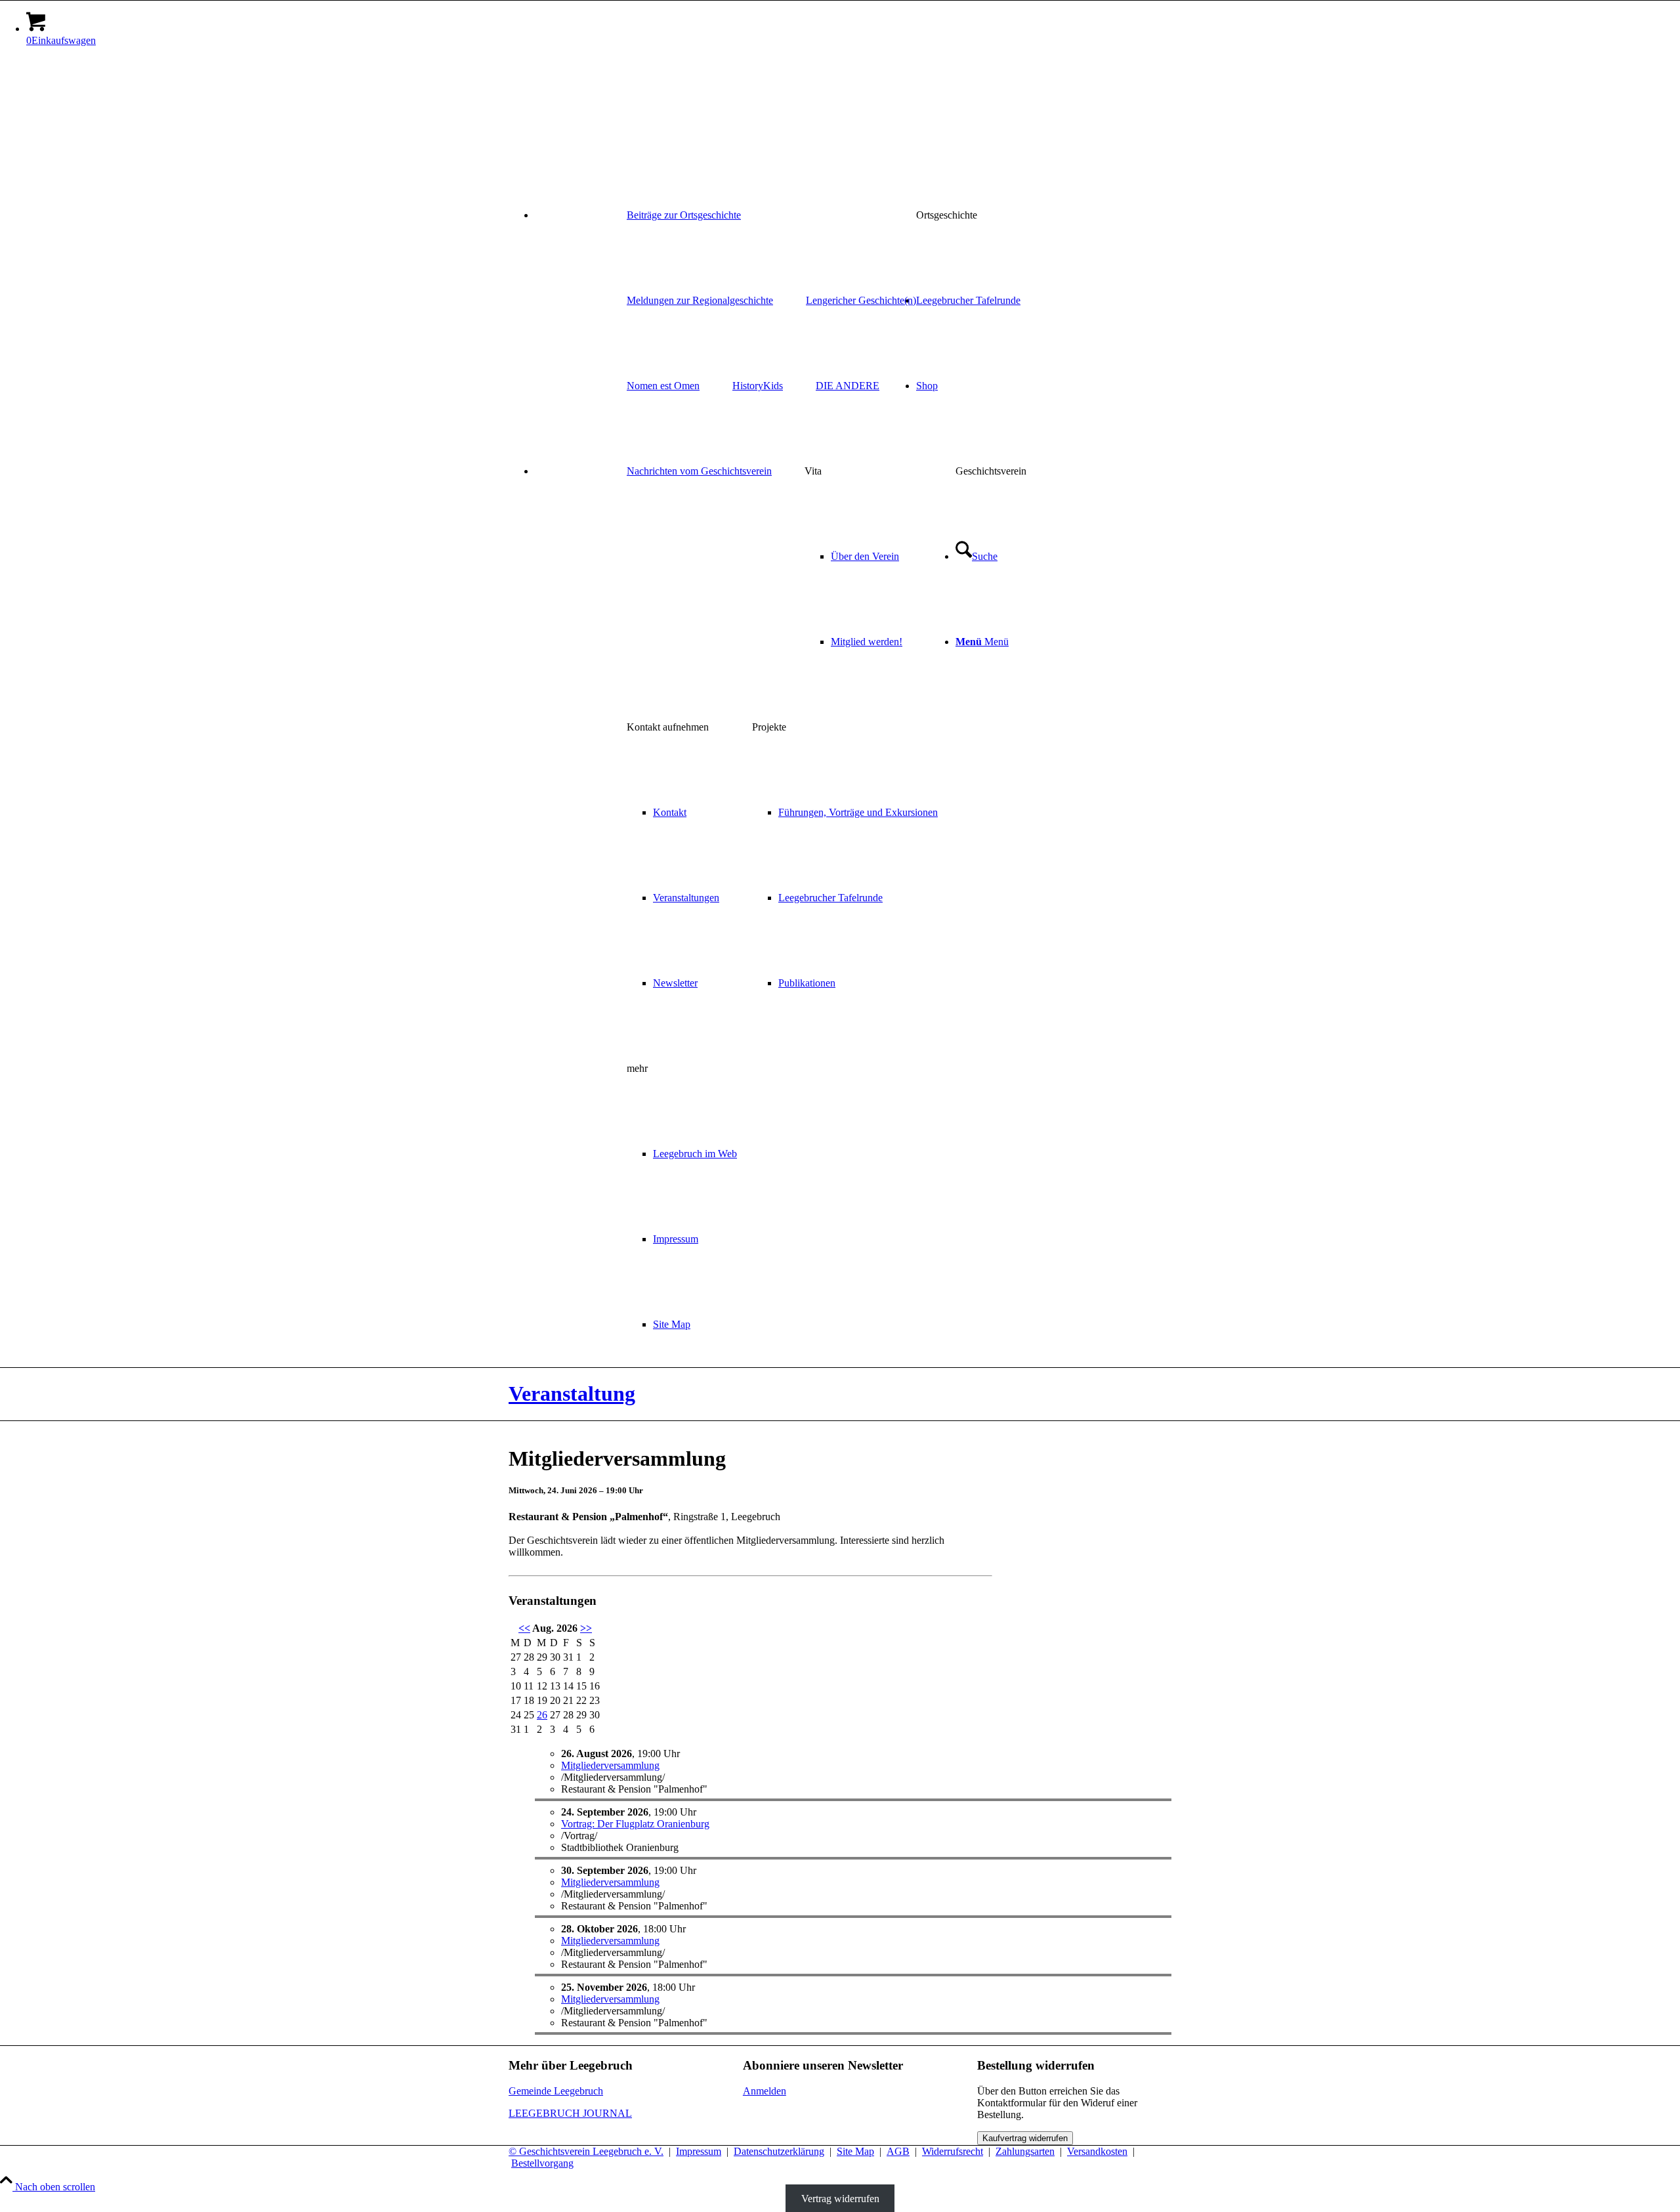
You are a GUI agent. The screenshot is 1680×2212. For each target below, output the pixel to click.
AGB (898, 2151)
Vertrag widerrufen (840, 2199)
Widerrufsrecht (953, 2151)
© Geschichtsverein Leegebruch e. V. (586, 2151)
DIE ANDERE (848, 386)
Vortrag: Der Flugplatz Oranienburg (635, 1824)
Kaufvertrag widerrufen (1025, 2138)
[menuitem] (853, 215)
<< (524, 1628)
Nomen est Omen (663, 386)
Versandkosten (1097, 2151)
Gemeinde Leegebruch (556, 2091)
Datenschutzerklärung (779, 2151)
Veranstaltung (572, 1393)
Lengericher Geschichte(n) (861, 300)
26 (542, 1715)
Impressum (699, 2151)
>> (586, 1628)
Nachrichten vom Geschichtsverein (699, 471)
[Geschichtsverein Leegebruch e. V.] (607, 119)
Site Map (855, 2151)
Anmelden (765, 2091)
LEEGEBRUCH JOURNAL (570, 2113)
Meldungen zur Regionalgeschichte (700, 300)
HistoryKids (758, 386)
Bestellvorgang (542, 2163)
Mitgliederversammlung (610, 1765)
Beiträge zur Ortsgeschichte (684, 215)
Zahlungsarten (1025, 2151)
